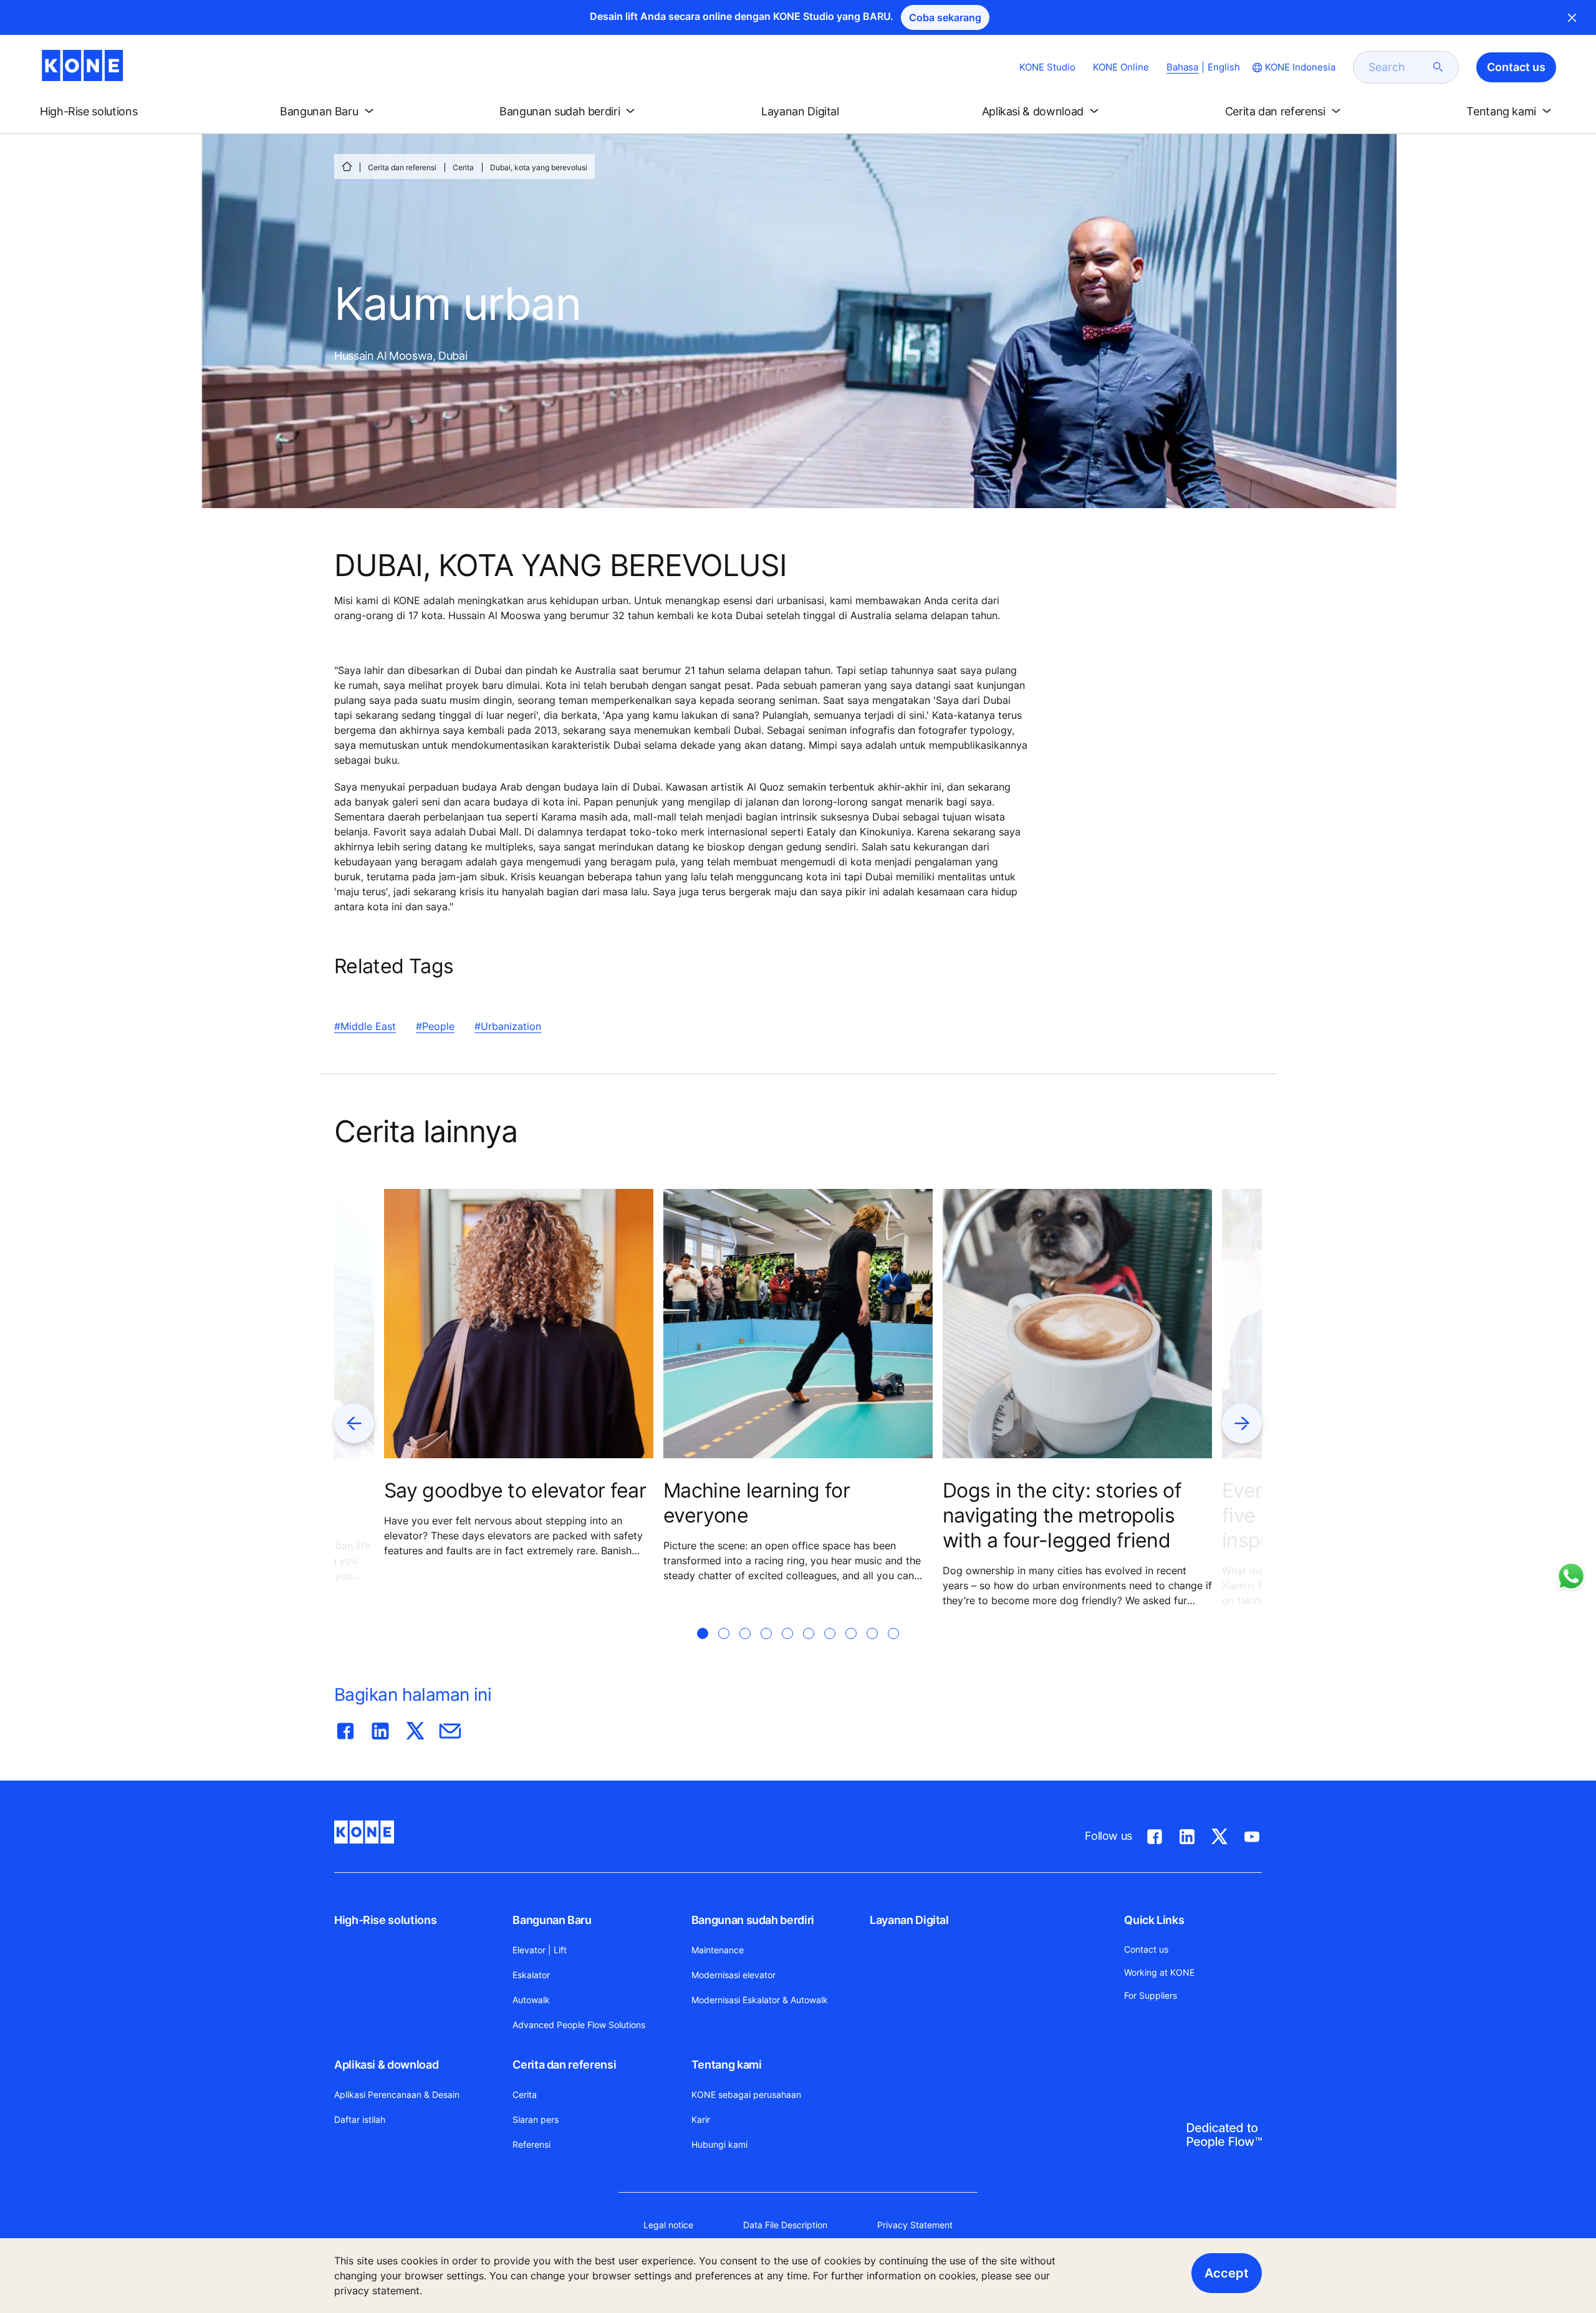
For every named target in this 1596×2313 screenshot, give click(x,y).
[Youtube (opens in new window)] (1252, 1834)
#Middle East (365, 1026)
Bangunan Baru (552, 1920)
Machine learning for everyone (757, 1503)
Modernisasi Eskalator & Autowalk (760, 2000)
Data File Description (785, 2225)
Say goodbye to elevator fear (515, 1490)
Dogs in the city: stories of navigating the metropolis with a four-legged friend (1062, 1515)
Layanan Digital (909, 1920)
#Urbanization (508, 1026)
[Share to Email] (450, 1728)
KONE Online (1121, 67)
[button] (99, 112)
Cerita (463, 167)
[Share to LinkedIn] (380, 1728)
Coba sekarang (945, 17)
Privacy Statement (915, 2225)
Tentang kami (727, 2065)
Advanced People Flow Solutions (579, 2025)
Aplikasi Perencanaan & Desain (397, 2094)
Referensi (531, 2144)
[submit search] (1438, 67)
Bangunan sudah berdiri (753, 1920)
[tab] (703, 1648)
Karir (701, 2119)
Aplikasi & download (386, 2065)
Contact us (1146, 1949)
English (1224, 67)
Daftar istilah (360, 2119)
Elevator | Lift (540, 1950)
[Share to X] (415, 1728)
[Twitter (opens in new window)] (1219, 1834)
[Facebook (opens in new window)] (1155, 1834)
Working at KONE (1159, 1972)
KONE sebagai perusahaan (746, 2094)
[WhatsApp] (1571, 1576)
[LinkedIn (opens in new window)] (1187, 1834)
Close (1572, 17)
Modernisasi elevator (733, 1975)
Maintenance (718, 1950)
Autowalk (531, 2000)
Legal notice (668, 2225)
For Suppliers (1151, 1995)
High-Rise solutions (385, 1920)
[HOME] (347, 166)
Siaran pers (536, 2119)
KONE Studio (1047, 67)
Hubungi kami (719, 2144)
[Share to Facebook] (345, 1728)
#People (435, 1026)
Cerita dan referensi (402, 167)
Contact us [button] (1516, 67)
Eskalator (531, 1975)
